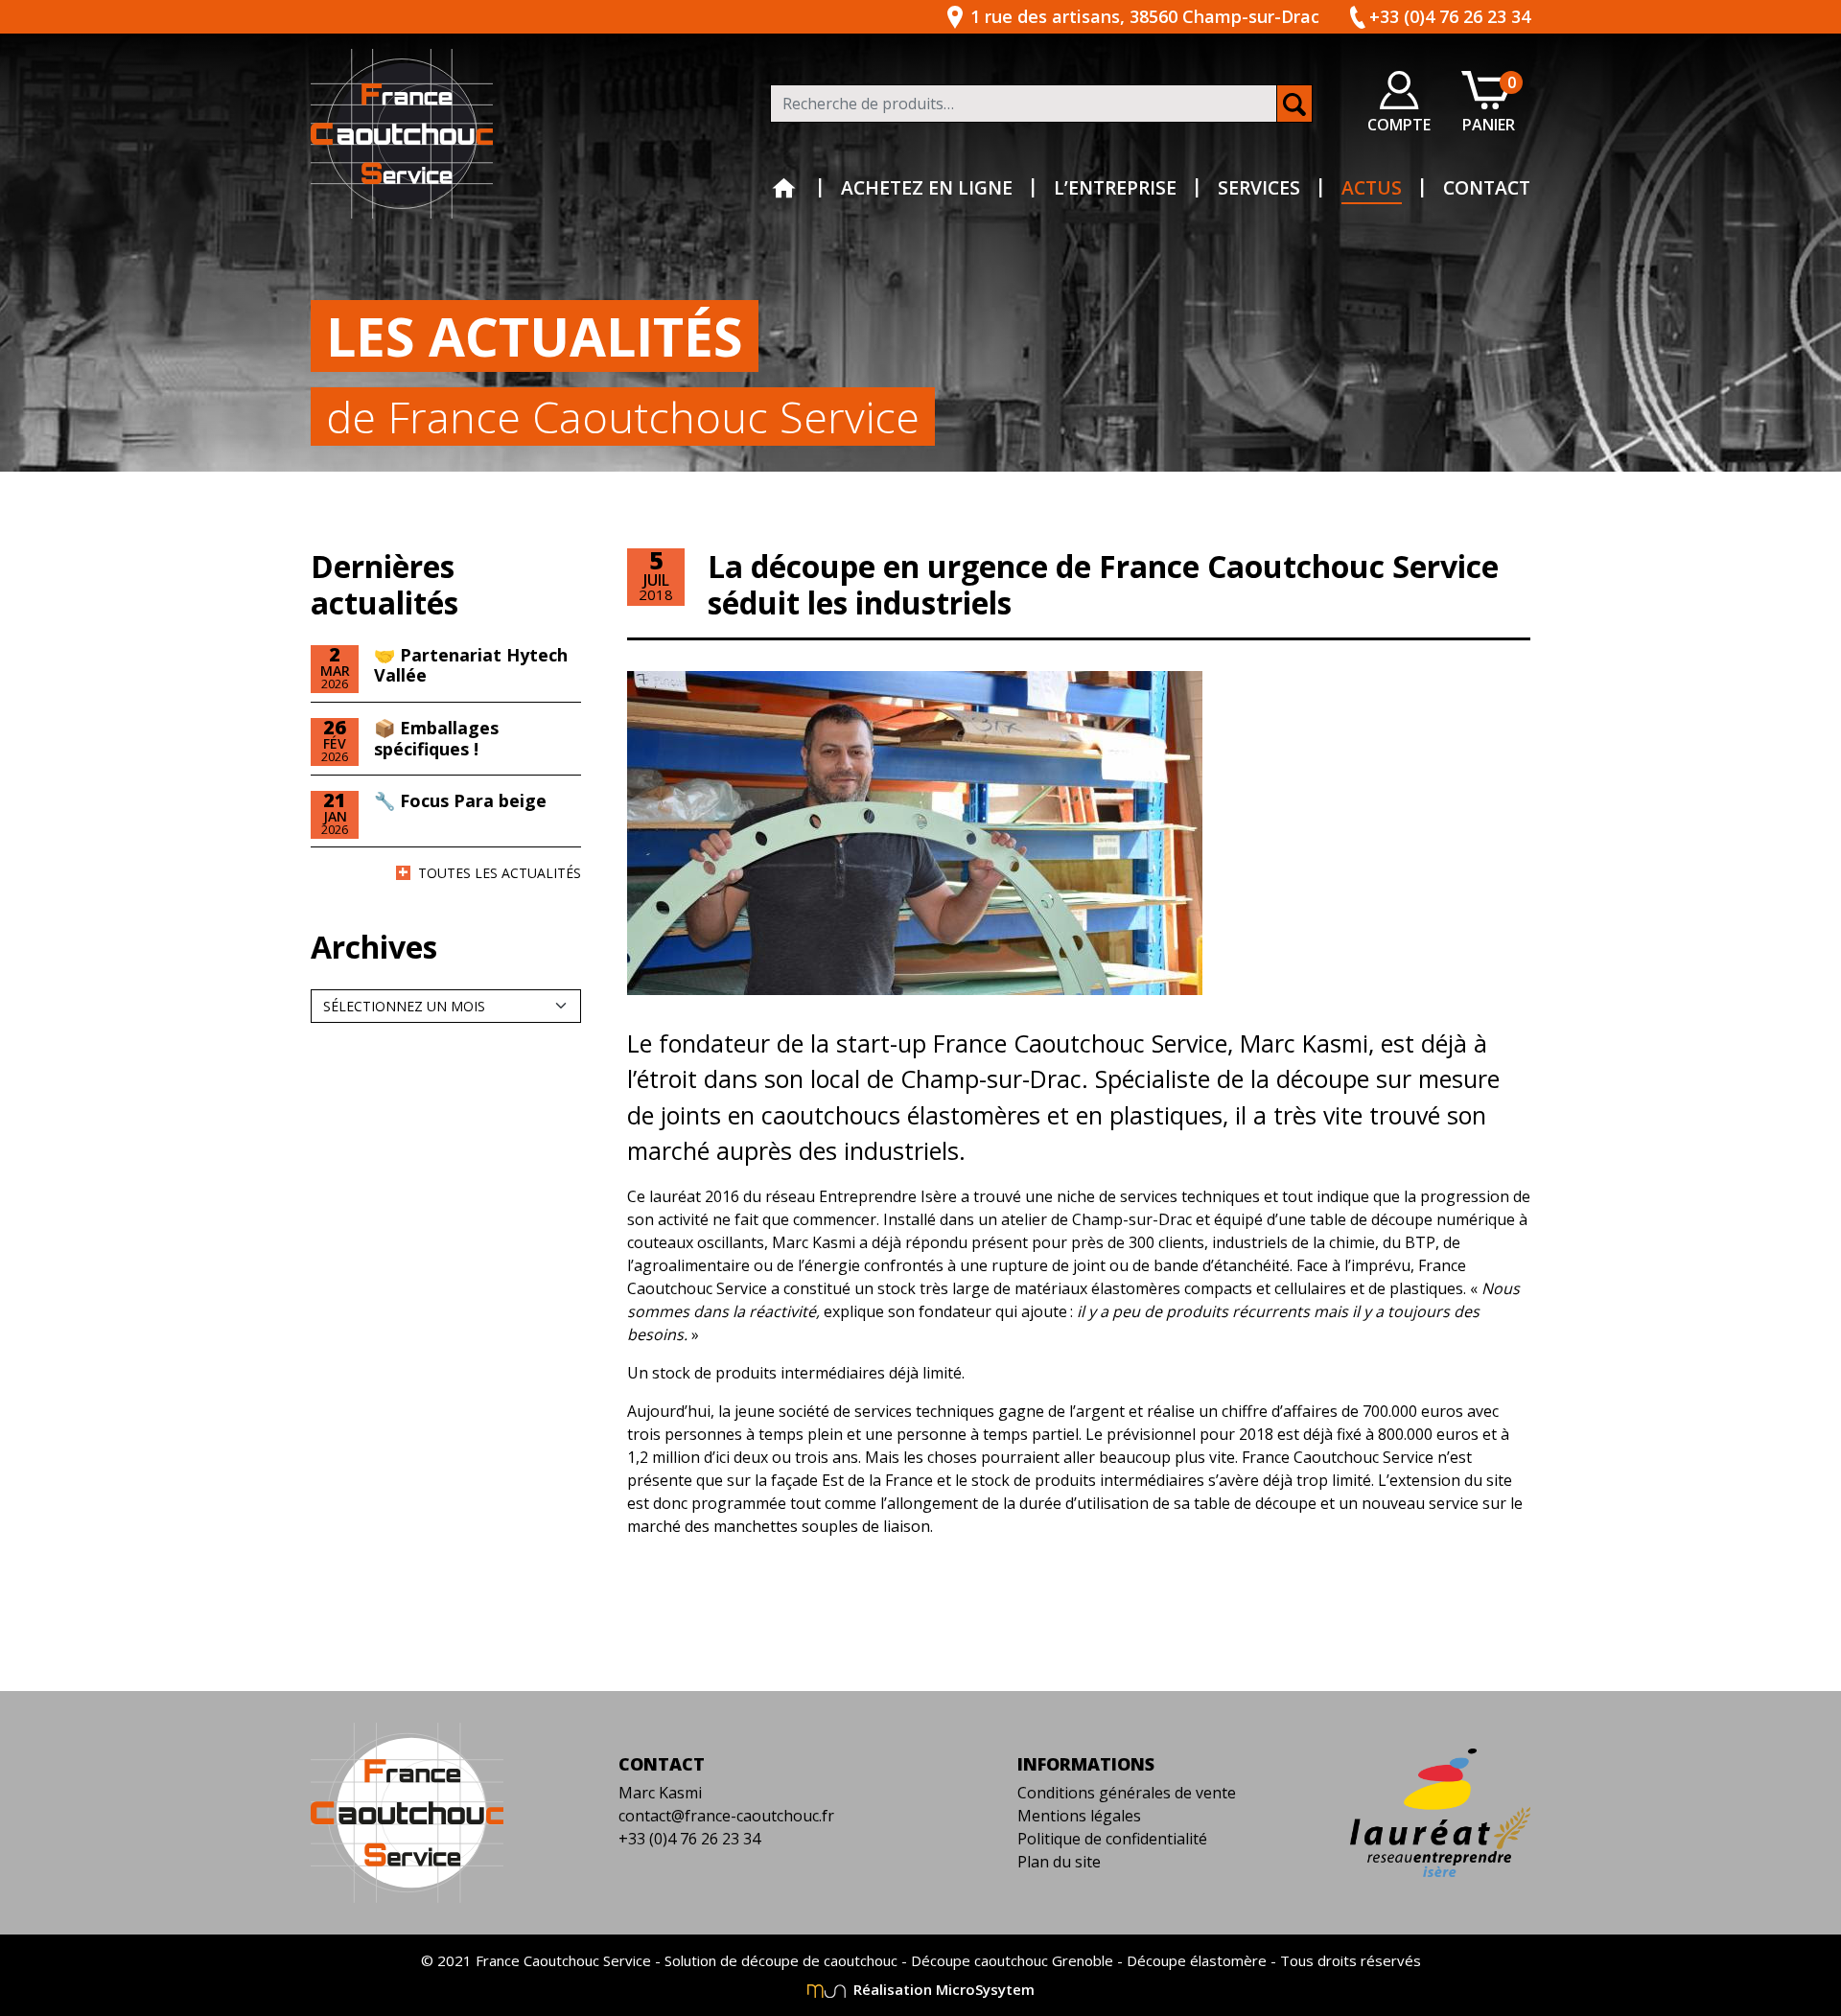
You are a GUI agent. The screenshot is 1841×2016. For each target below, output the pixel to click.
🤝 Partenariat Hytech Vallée (471, 665)
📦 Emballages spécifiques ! (436, 738)
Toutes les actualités (500, 873)
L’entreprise (1115, 187)
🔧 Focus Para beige (460, 800)
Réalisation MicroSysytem (942, 1989)
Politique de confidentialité (1112, 1839)
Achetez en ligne (927, 187)
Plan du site (1059, 1862)
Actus (1372, 187)
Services (1259, 187)
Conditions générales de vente (1127, 1793)
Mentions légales (1079, 1816)
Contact (1487, 187)
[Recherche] (1294, 104)
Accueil (785, 189)
